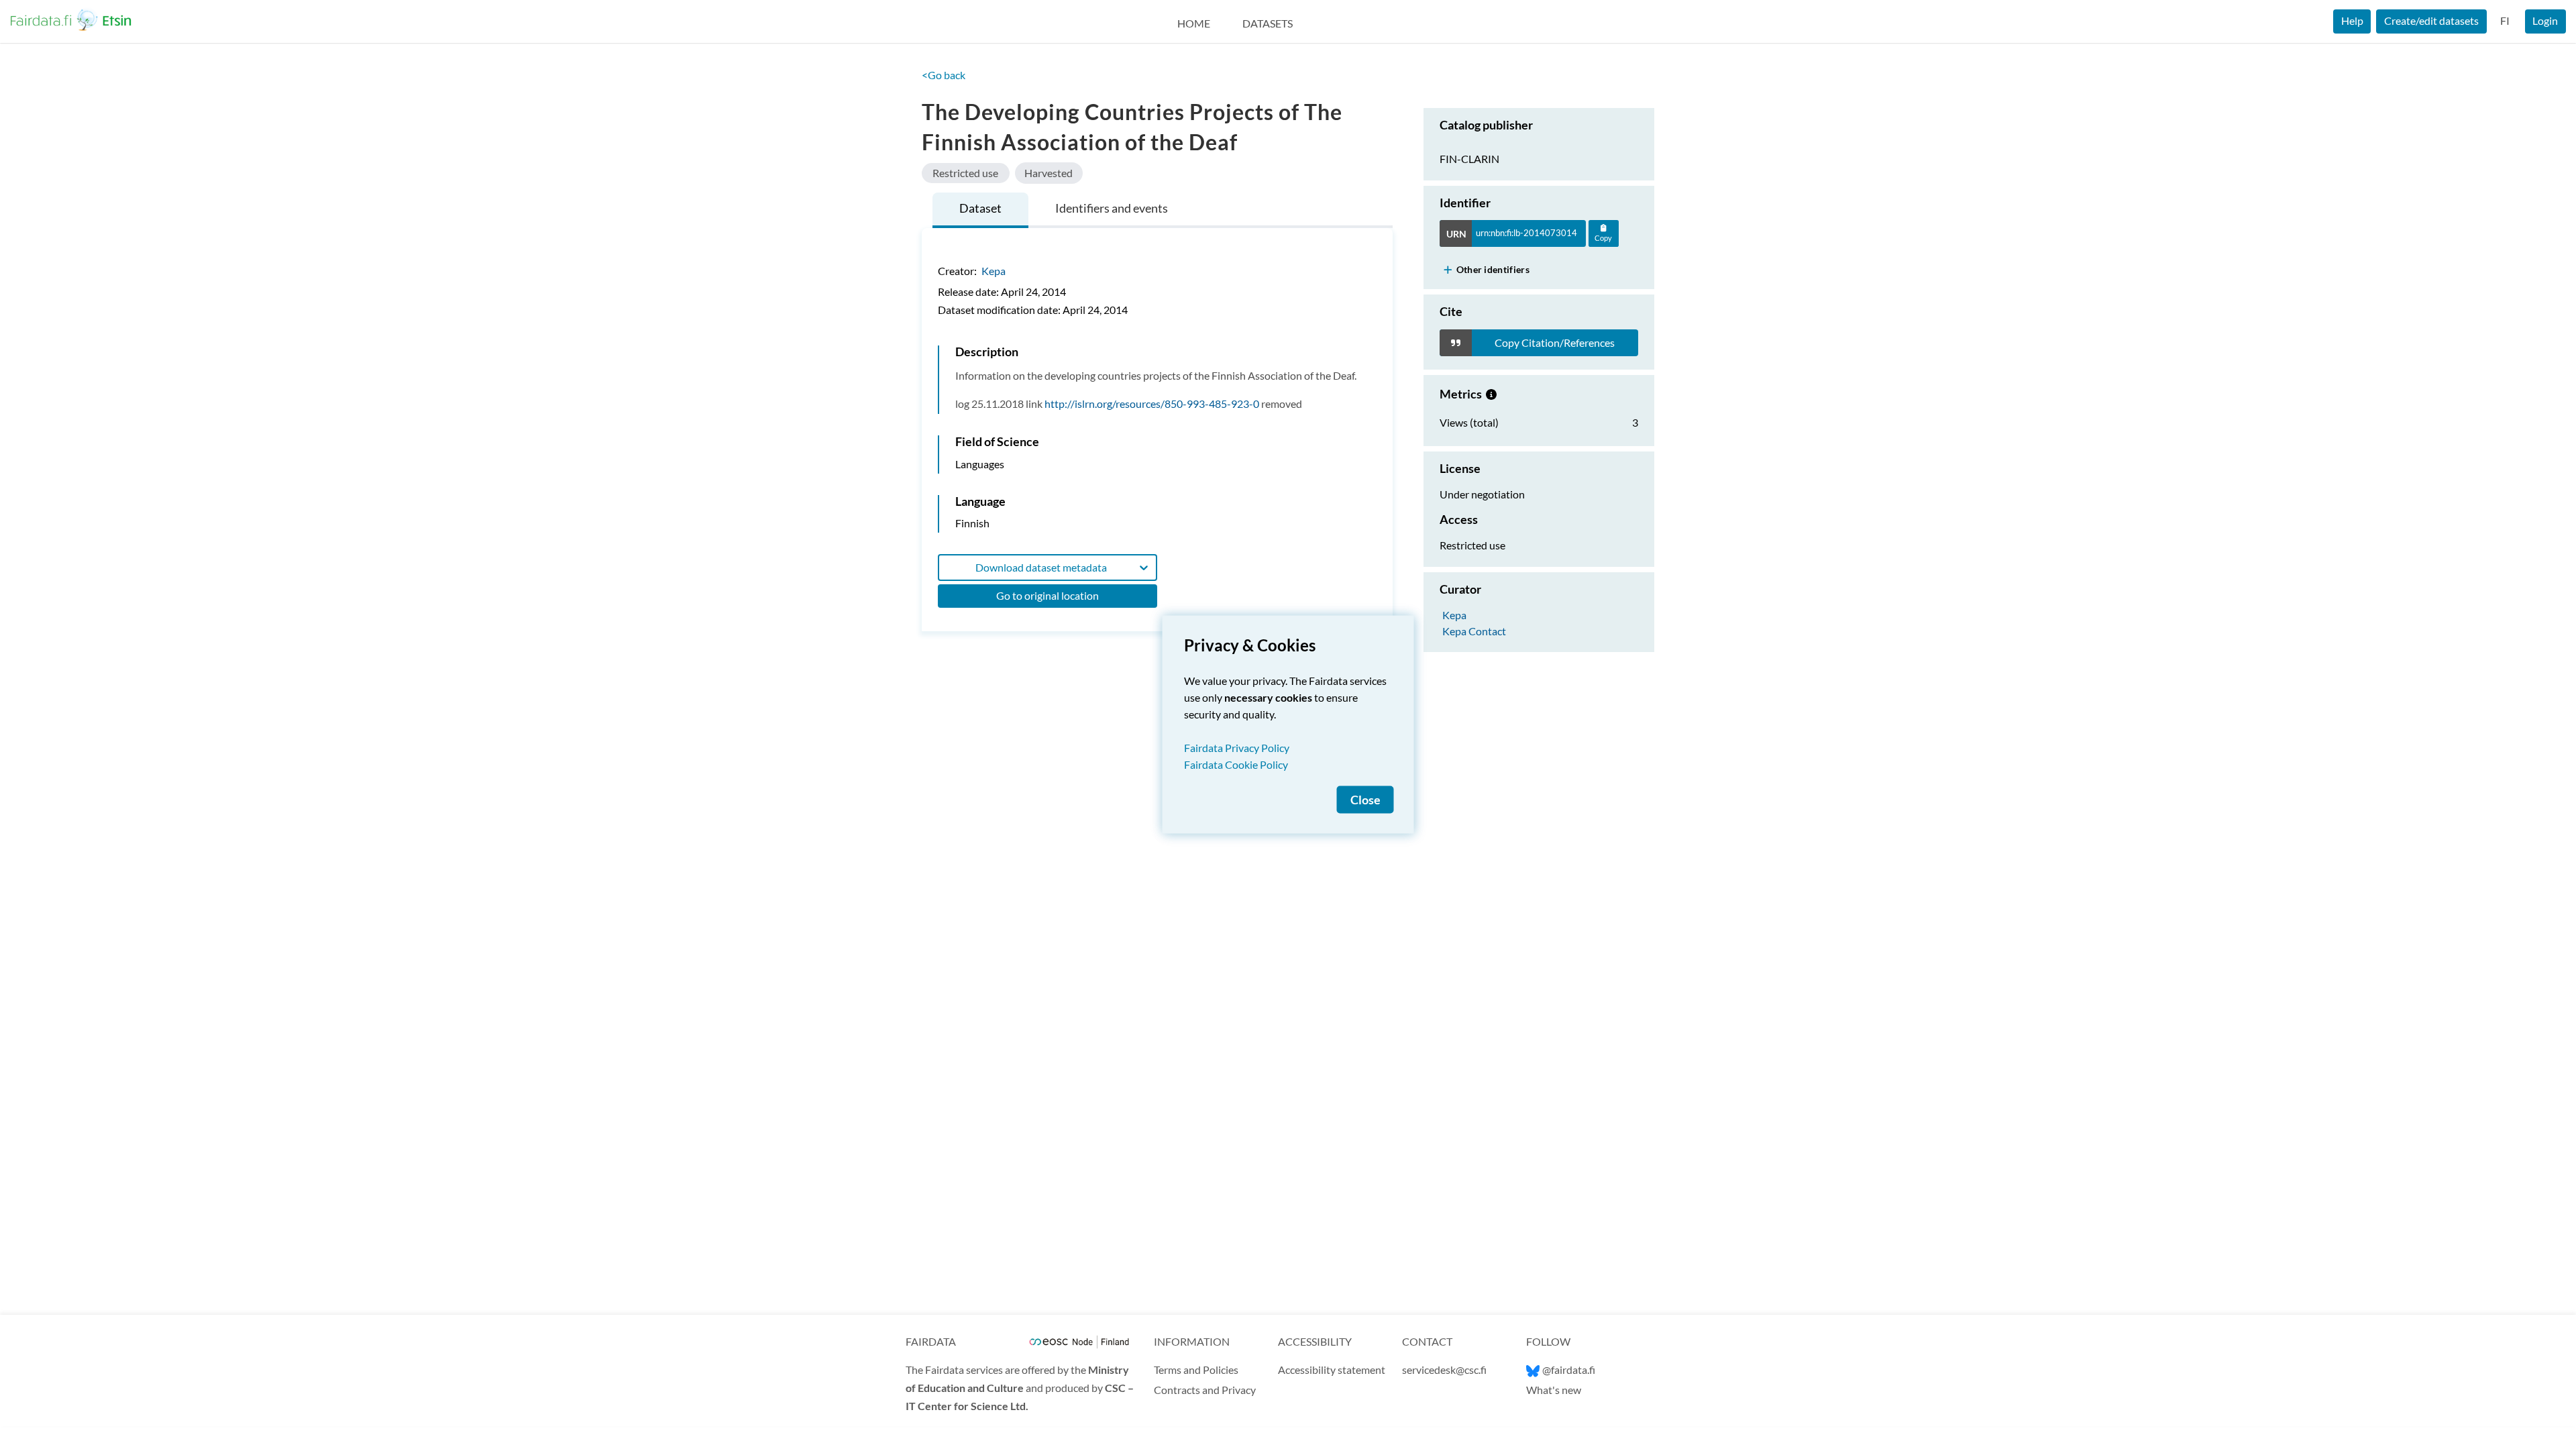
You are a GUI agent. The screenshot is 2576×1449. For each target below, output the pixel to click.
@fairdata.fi (1569, 1370)
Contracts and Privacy (1205, 1390)
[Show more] (1448, 269)
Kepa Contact (1474, 630)
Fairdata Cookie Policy (1236, 764)
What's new (1554, 1390)
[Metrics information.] (1491, 394)
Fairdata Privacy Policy (1237, 748)
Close (1365, 800)
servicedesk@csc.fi (1444, 1370)
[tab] (980, 210)
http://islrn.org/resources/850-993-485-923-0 (1152, 404)
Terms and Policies (1196, 1370)
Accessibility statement (1332, 1370)
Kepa (994, 271)
